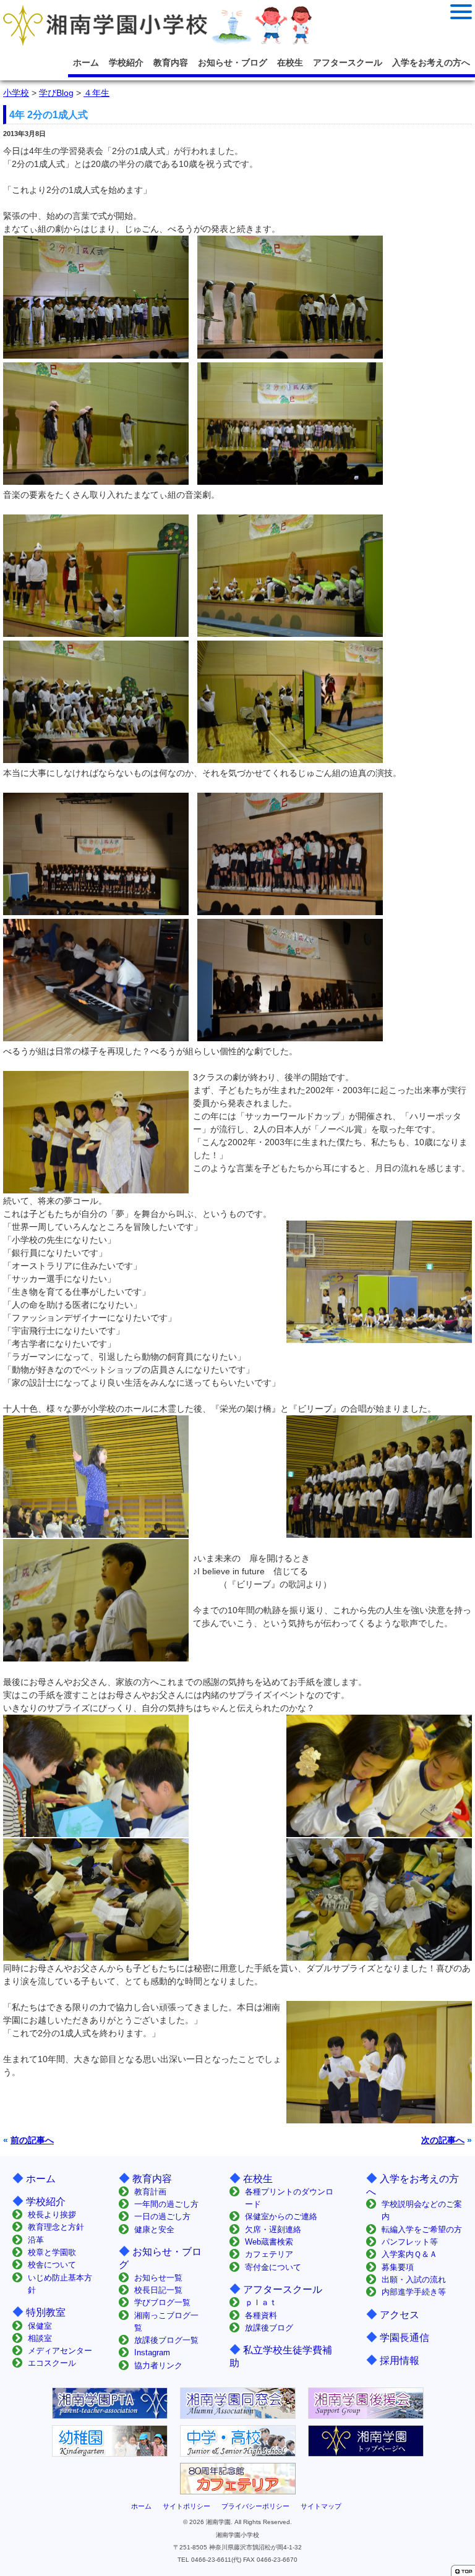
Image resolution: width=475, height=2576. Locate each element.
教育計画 (150, 2192)
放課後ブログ (269, 2328)
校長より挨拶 (52, 2215)
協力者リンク (158, 2365)
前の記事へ (32, 2140)
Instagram (152, 2352)
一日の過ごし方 (162, 2216)
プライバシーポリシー (255, 2506)
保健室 (40, 2326)
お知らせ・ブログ (233, 62)
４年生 (96, 93)
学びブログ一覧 (162, 2302)
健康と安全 (154, 2229)
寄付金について (273, 2267)
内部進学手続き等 (414, 2292)
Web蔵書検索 (269, 2242)
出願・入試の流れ (414, 2280)
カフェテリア (269, 2254)
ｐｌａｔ (261, 2302)
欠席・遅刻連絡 (273, 2229)
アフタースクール (348, 62)
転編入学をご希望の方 (422, 2229)
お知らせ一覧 (158, 2278)
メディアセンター (60, 2351)
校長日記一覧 (158, 2290)
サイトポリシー (186, 2506)
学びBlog (56, 93)
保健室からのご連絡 (281, 2216)
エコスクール (52, 2363)
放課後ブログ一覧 (166, 2340)
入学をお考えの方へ (431, 62)
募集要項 (398, 2267)
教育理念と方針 (56, 2227)
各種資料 (261, 2315)
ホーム (86, 62)
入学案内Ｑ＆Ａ (409, 2254)
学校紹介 (126, 62)
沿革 (36, 2240)
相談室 (40, 2338)
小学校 (16, 93)
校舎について (52, 2265)
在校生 (290, 62)
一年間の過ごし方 (166, 2204)
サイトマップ (321, 2506)
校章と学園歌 (52, 2252)
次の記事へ (443, 2140)
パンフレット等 (410, 2242)
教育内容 (171, 62)
